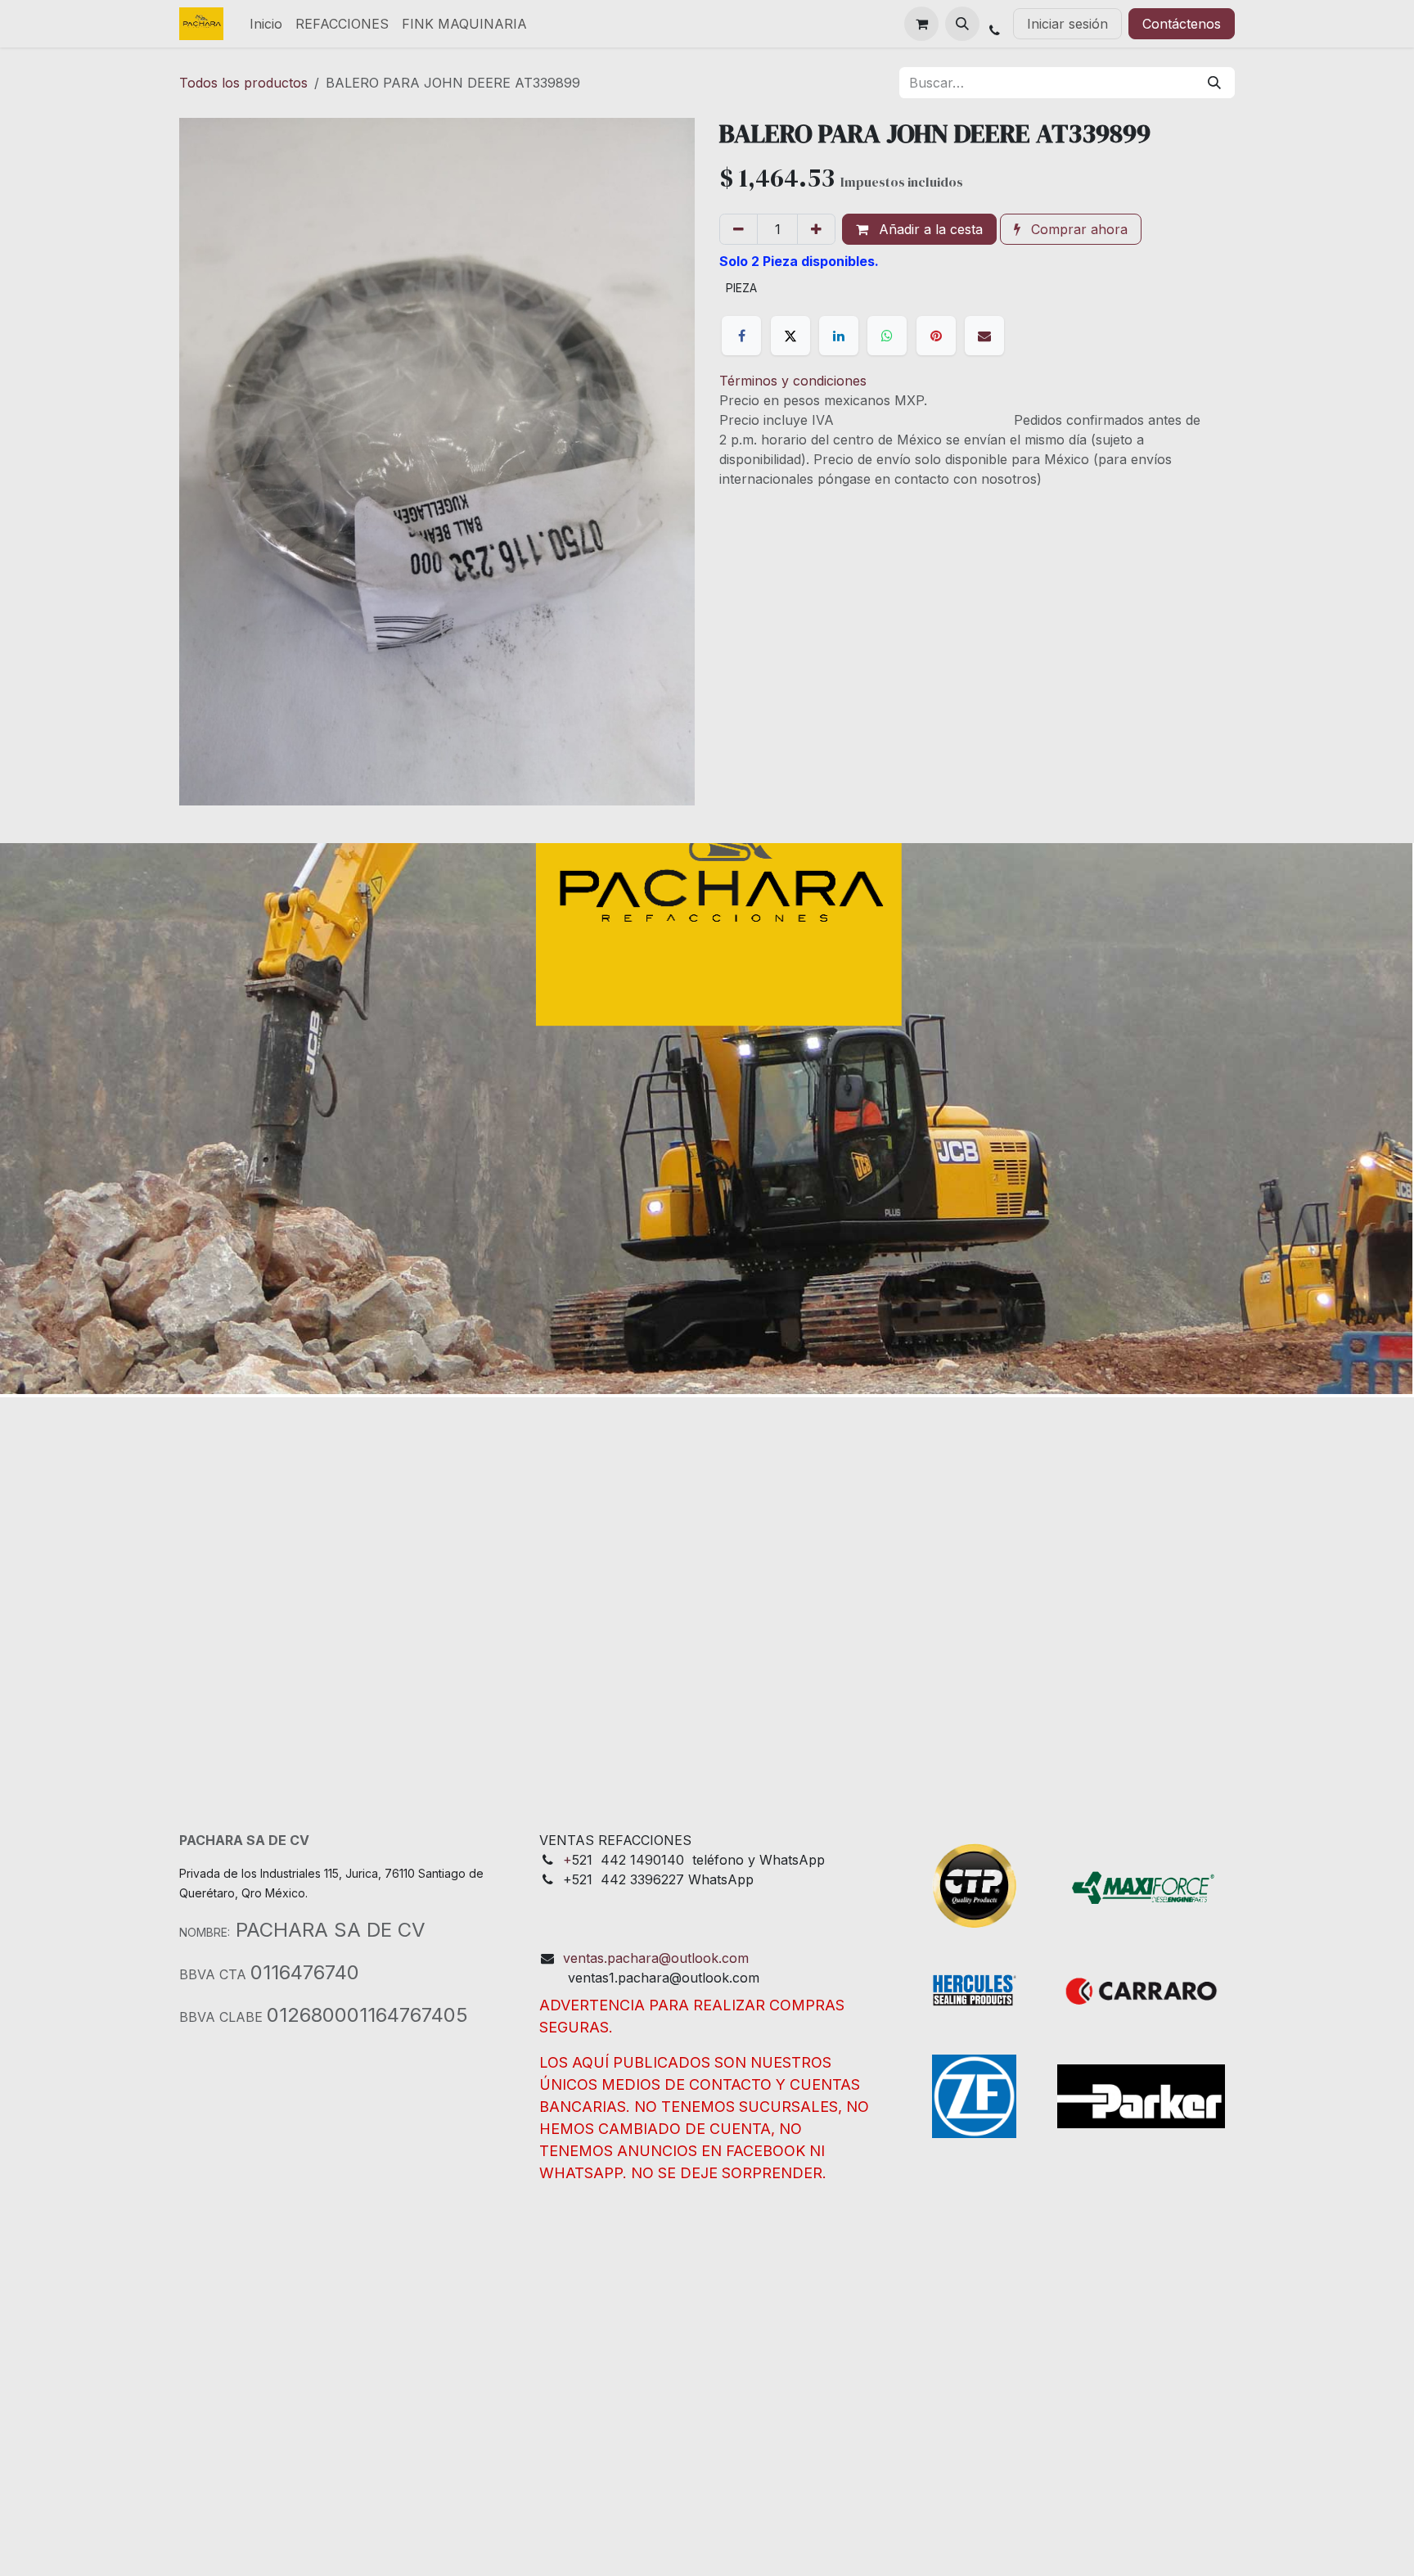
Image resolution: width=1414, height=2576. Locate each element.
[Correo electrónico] (984, 336)
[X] (790, 336)
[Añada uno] (816, 229)
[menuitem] (266, 24)
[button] (962, 24)
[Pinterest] (936, 336)
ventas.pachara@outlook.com (656, 1958)
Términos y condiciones (793, 381)
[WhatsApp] (887, 336)
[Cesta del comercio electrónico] (921, 24)
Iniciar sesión (1067, 24)
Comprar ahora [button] (1077, 229)
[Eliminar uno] (739, 229)
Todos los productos (243, 83)
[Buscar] (1214, 83)
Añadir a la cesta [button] (929, 229)
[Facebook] (741, 336)
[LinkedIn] (839, 336)
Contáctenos (1182, 24)
